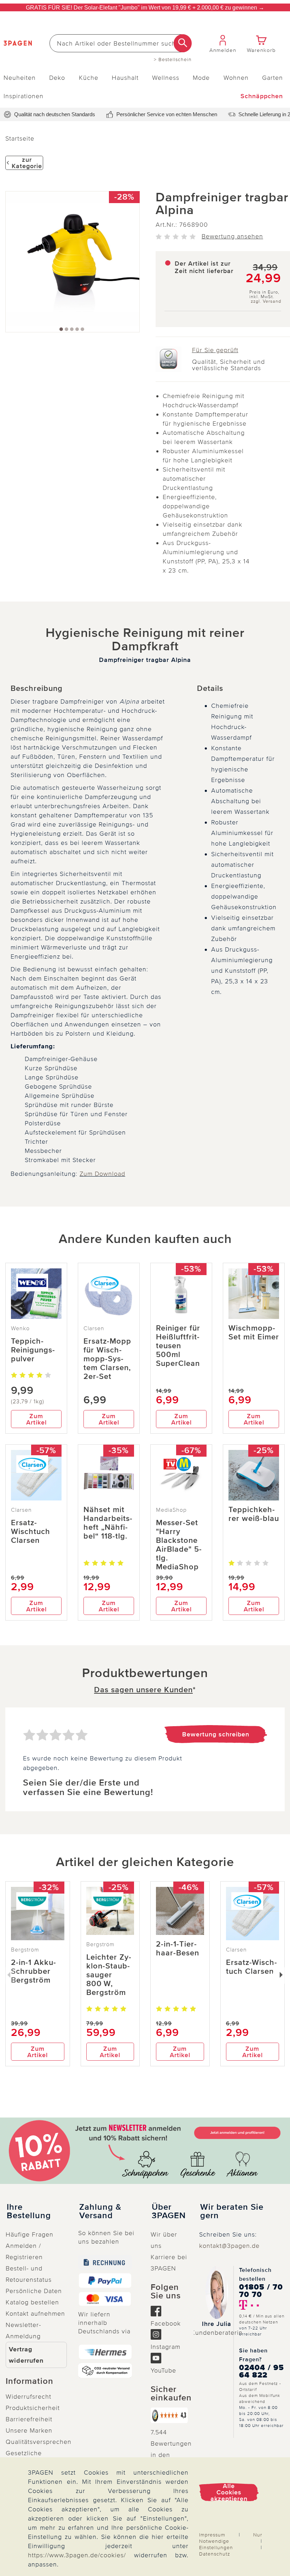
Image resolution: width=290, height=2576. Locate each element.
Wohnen (236, 78)
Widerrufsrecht (28, 2397)
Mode (201, 78)
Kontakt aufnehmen (35, 2314)
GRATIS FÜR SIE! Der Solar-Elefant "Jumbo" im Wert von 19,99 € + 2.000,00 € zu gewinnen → (145, 8)
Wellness (166, 78)
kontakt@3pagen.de (229, 2246)
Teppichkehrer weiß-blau (254, 1514)
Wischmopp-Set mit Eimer (254, 1333)
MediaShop (171, 1510)
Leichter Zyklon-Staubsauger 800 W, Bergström (109, 1975)
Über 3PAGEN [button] (169, 2211)
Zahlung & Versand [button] (100, 2211)
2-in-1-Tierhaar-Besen (178, 1949)
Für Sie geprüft (215, 350)
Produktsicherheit (33, 2408)
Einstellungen (216, 2548)
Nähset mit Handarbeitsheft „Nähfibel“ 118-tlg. (108, 1523)
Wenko (20, 1328)
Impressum (212, 2535)
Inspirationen (24, 96)
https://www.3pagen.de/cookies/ (77, 2555)
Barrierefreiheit (29, 2419)
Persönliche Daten (34, 2291)
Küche (89, 78)
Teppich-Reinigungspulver (33, 1350)
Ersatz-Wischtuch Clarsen (31, 1532)
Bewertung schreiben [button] (216, 1734)
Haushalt (125, 78)
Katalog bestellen (32, 2302)
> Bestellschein (173, 60)
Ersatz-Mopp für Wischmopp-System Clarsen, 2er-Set (107, 1359)
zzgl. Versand (266, 301)
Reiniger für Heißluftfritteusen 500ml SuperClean (178, 1346)
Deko (57, 78)
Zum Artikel (36, 1419)
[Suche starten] (183, 43)
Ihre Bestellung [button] (29, 2211)
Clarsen (94, 1328)
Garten (272, 78)
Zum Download (102, 1174)
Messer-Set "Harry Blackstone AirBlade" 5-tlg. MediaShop (179, 1545)
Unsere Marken (29, 2430)
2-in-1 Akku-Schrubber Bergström (34, 1971)
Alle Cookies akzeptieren (229, 2492)
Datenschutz (215, 2554)
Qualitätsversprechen (39, 2442)
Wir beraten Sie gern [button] (232, 2211)
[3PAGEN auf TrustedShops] (169, 2415)
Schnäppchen (262, 96)
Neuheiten (20, 78)
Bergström (25, 1950)
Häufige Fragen (30, 2234)
